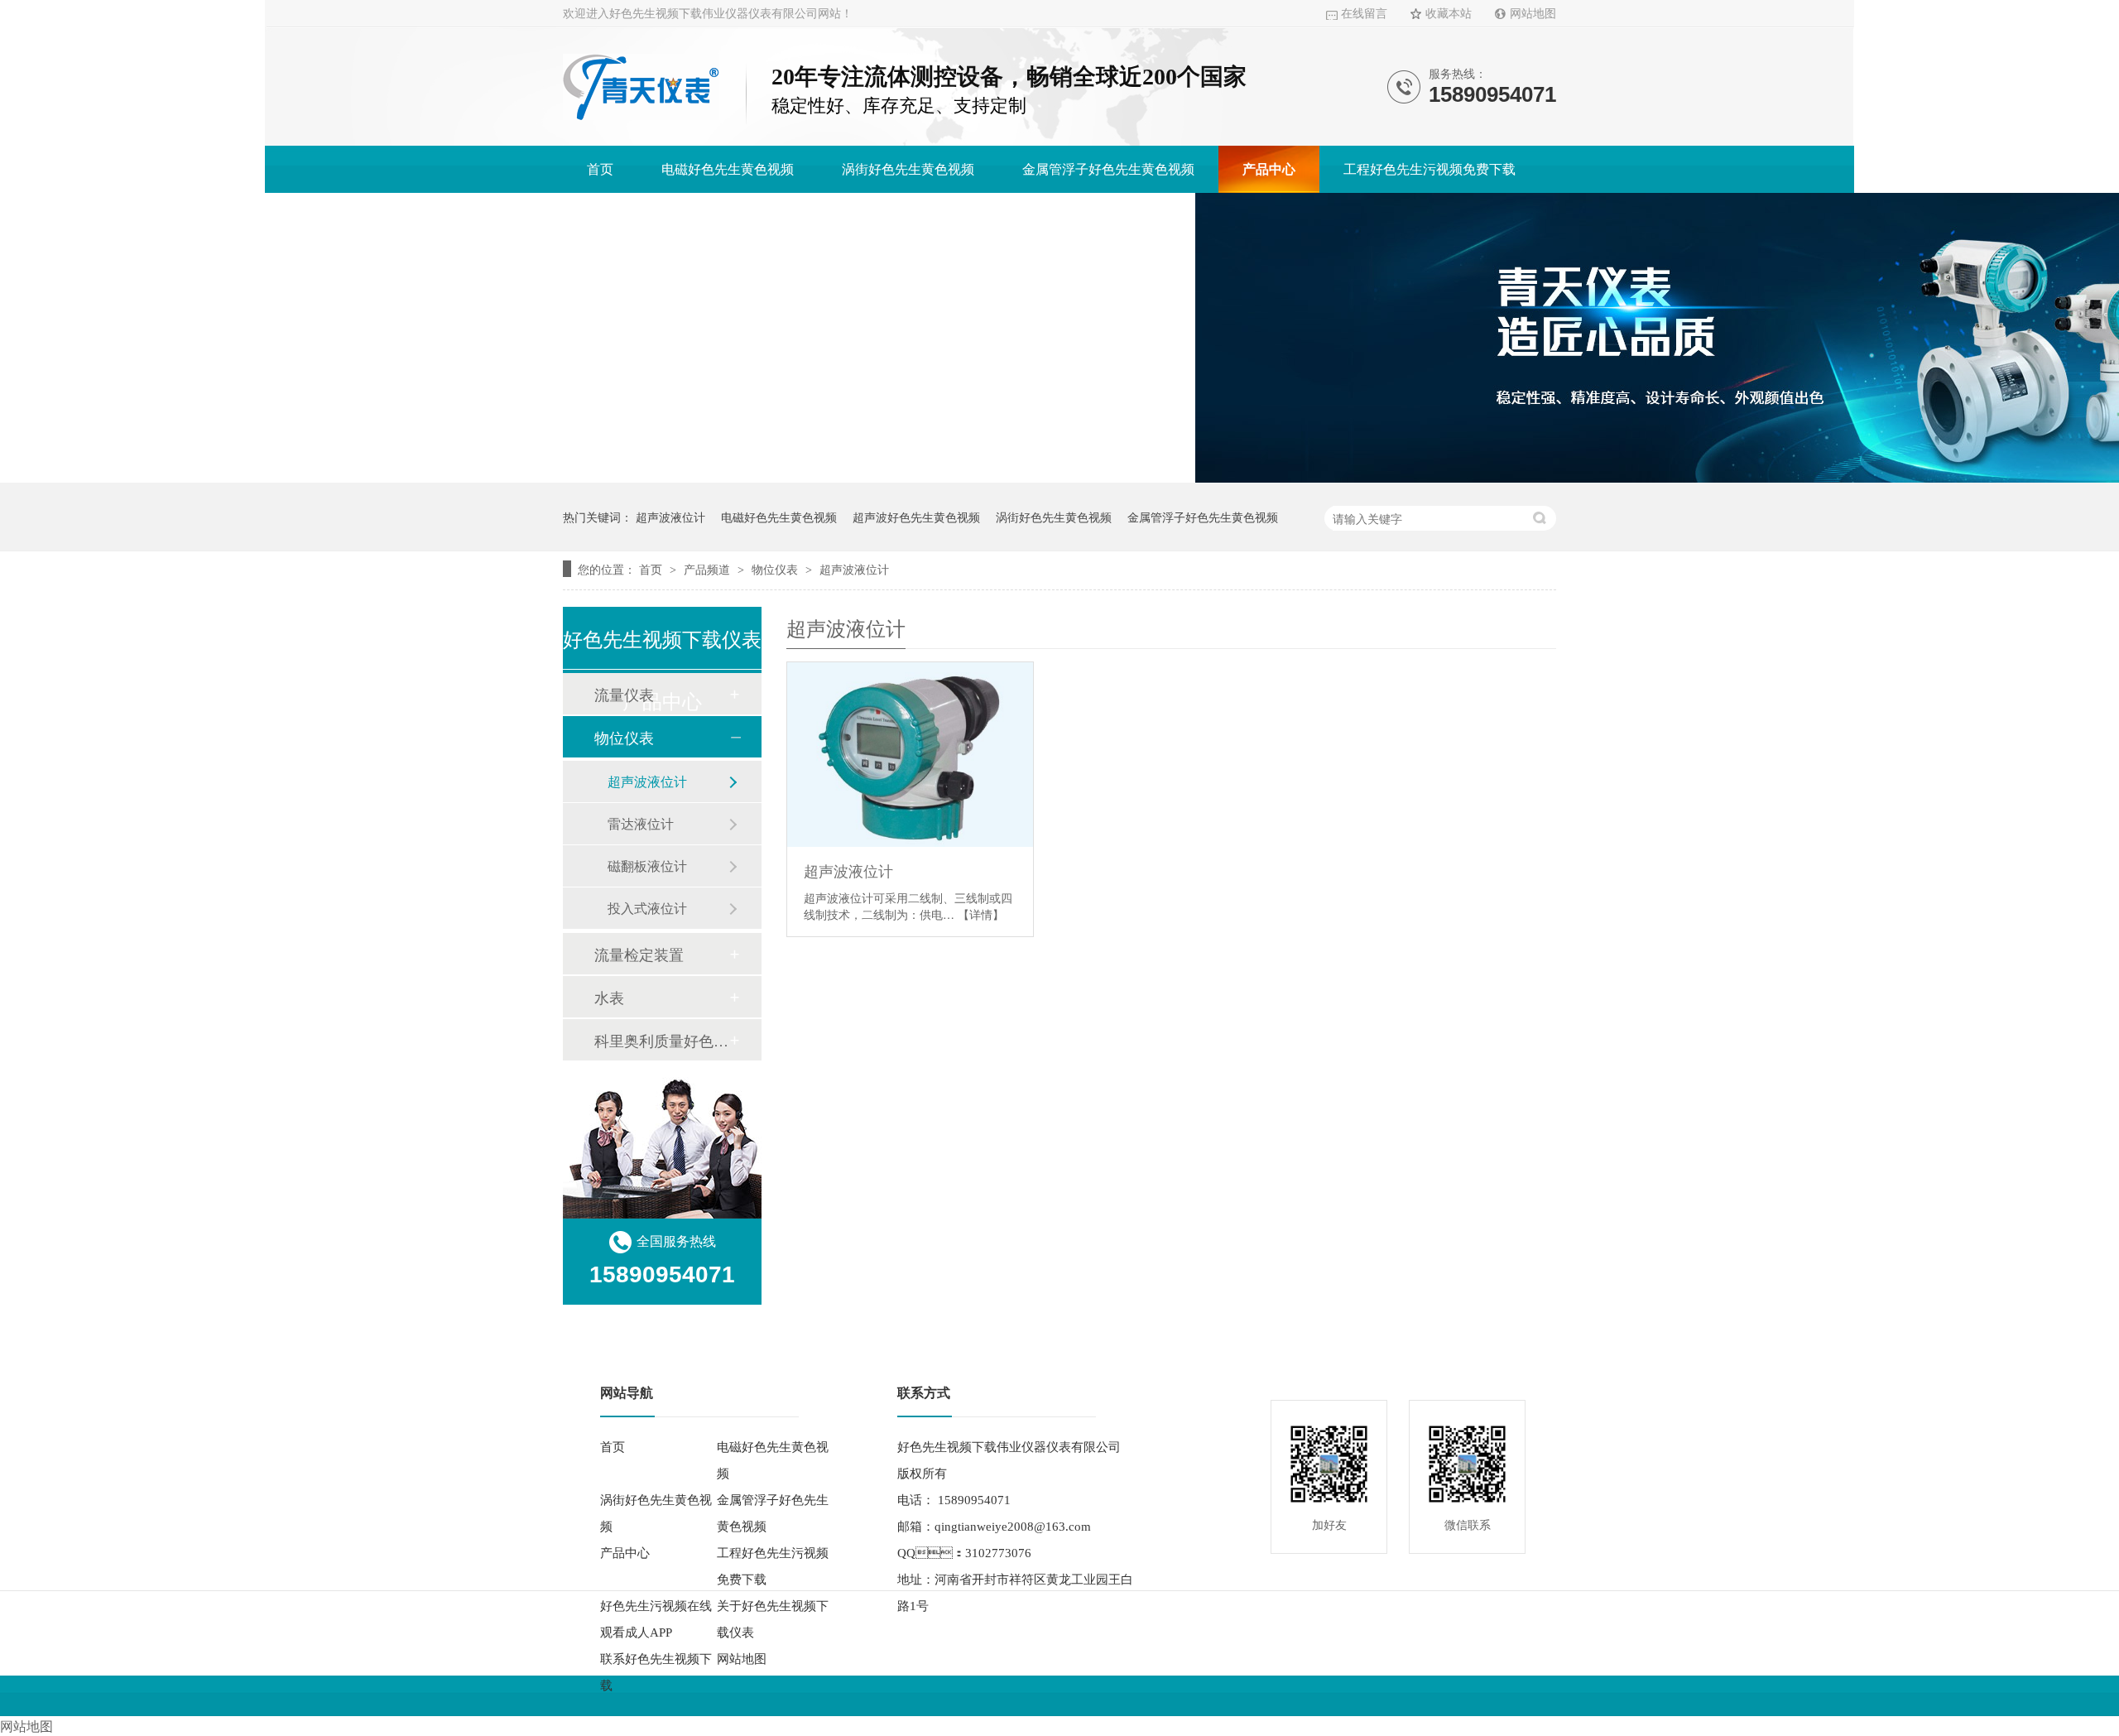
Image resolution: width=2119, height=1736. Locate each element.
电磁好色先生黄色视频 (728, 169)
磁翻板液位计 (647, 866)
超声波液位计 (670, 517)
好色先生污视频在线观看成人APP (685, 216)
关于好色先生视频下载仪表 (911, 216)
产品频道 (709, 569)
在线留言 (1364, 14)
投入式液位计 (647, 908)
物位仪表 (776, 569)
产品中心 (1269, 169)
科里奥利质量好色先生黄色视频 (661, 1040)
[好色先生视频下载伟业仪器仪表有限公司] (641, 115)
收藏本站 (1449, 14)
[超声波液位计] (910, 755)
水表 (609, 997)
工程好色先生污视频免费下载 (1429, 169)
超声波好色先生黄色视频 (916, 517)
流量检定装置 (639, 954)
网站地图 (1533, 14)
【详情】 (981, 914)
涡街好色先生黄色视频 (908, 169)
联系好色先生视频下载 (1105, 216)
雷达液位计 (641, 823)
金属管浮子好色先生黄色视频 (1108, 169)
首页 (600, 169)
